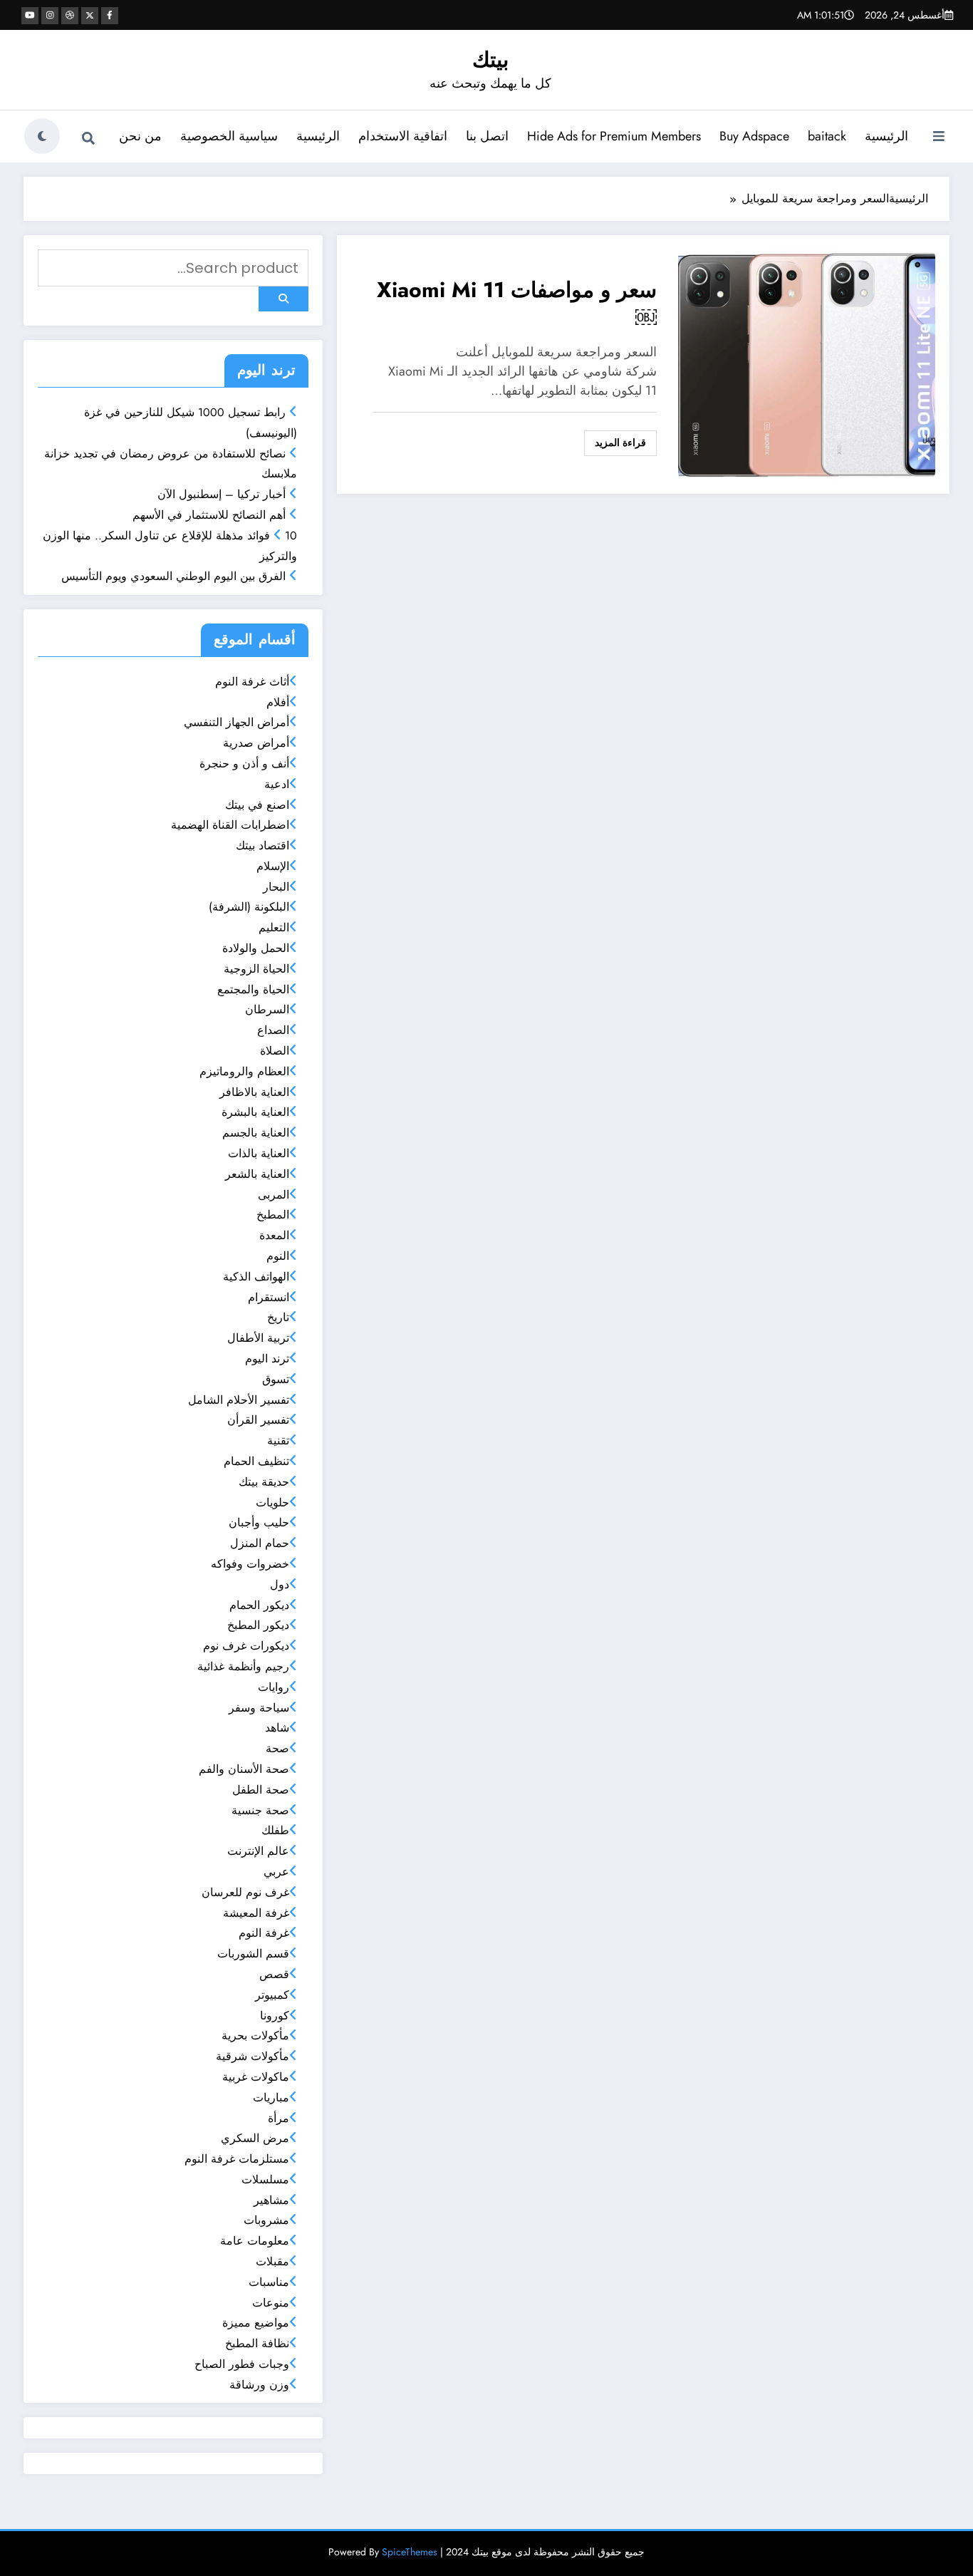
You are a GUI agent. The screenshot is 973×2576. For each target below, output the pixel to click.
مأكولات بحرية (255, 2036)
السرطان (267, 1009)
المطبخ (273, 1215)
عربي (276, 1872)
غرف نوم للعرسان (245, 1892)
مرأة (279, 2118)
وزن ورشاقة (259, 2385)
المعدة (274, 1235)
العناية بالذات (259, 1153)
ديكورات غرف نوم (246, 1646)
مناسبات (269, 2282)
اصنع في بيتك (257, 805)
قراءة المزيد (620, 443)
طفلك (275, 1830)
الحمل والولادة (256, 948)
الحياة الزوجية (256, 969)
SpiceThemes (410, 2552)
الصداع (273, 1030)
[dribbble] (70, 16)
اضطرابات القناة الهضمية (230, 825)
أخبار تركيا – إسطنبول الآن (222, 494)
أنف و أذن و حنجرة (244, 764)
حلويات (272, 1502)
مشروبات (266, 2220)
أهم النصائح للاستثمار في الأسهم (209, 515)
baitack (827, 136)
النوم (278, 1256)
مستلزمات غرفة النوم (237, 2159)
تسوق (276, 1379)
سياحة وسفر (259, 1708)
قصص (274, 1974)
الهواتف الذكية (256, 1277)
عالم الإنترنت (258, 1851)
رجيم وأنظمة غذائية (243, 1666)
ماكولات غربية (256, 2077)
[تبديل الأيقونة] (939, 138)
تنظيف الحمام (256, 1461)
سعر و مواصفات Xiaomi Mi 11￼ (517, 304)
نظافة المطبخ (257, 2343)
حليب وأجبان (259, 1522)
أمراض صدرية (256, 743)
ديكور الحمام (259, 1605)
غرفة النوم (264, 1933)
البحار (276, 887)
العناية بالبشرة (255, 1112)
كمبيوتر (272, 1995)
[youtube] (30, 16)
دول (280, 1584)
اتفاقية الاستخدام (403, 136)
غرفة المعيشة (256, 1913)
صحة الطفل (261, 1790)
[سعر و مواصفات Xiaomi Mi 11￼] (807, 363)
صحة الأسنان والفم (244, 1769)
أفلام (278, 702)
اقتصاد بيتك (262, 845)
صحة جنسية (260, 1810)
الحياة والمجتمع (253, 989)
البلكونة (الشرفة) (249, 907)
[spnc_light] (42, 136)
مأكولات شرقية (253, 2056)
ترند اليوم (267, 1359)
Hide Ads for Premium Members (614, 136)
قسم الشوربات (253, 1954)
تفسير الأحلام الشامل (239, 1400)
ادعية (277, 784)
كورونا (275, 2016)
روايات (274, 1687)
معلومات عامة (255, 2241)
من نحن (140, 136)
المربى (274, 1195)
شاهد (277, 1728)
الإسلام (273, 866)
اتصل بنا (487, 136)
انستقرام (269, 1297)
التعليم (274, 927)
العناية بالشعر (257, 1174)
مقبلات (272, 2261)
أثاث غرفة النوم (252, 682)
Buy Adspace (754, 136)
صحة (277, 1748)
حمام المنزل (260, 1543)
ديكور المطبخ (258, 1625)
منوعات (271, 2303)
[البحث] (88, 138)
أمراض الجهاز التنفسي (236, 722)
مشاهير (271, 2200)
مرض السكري (255, 2138)
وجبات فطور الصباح (242, 2364)
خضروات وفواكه (250, 1564)
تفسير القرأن (258, 1420)
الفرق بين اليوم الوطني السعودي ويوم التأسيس (173, 576)
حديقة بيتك (264, 1482)
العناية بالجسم (256, 1133)
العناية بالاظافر (254, 1092)
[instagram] (50, 16)
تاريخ (278, 1317)
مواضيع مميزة (256, 2323)
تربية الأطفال (258, 1338)
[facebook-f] (110, 16)
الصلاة (275, 1051)
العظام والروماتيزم (244, 1071)
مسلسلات (265, 2179)
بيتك (490, 60)
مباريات (271, 2097)
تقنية (278, 1440)
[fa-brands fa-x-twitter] (90, 16)
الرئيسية (886, 136)
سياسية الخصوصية (229, 136)
